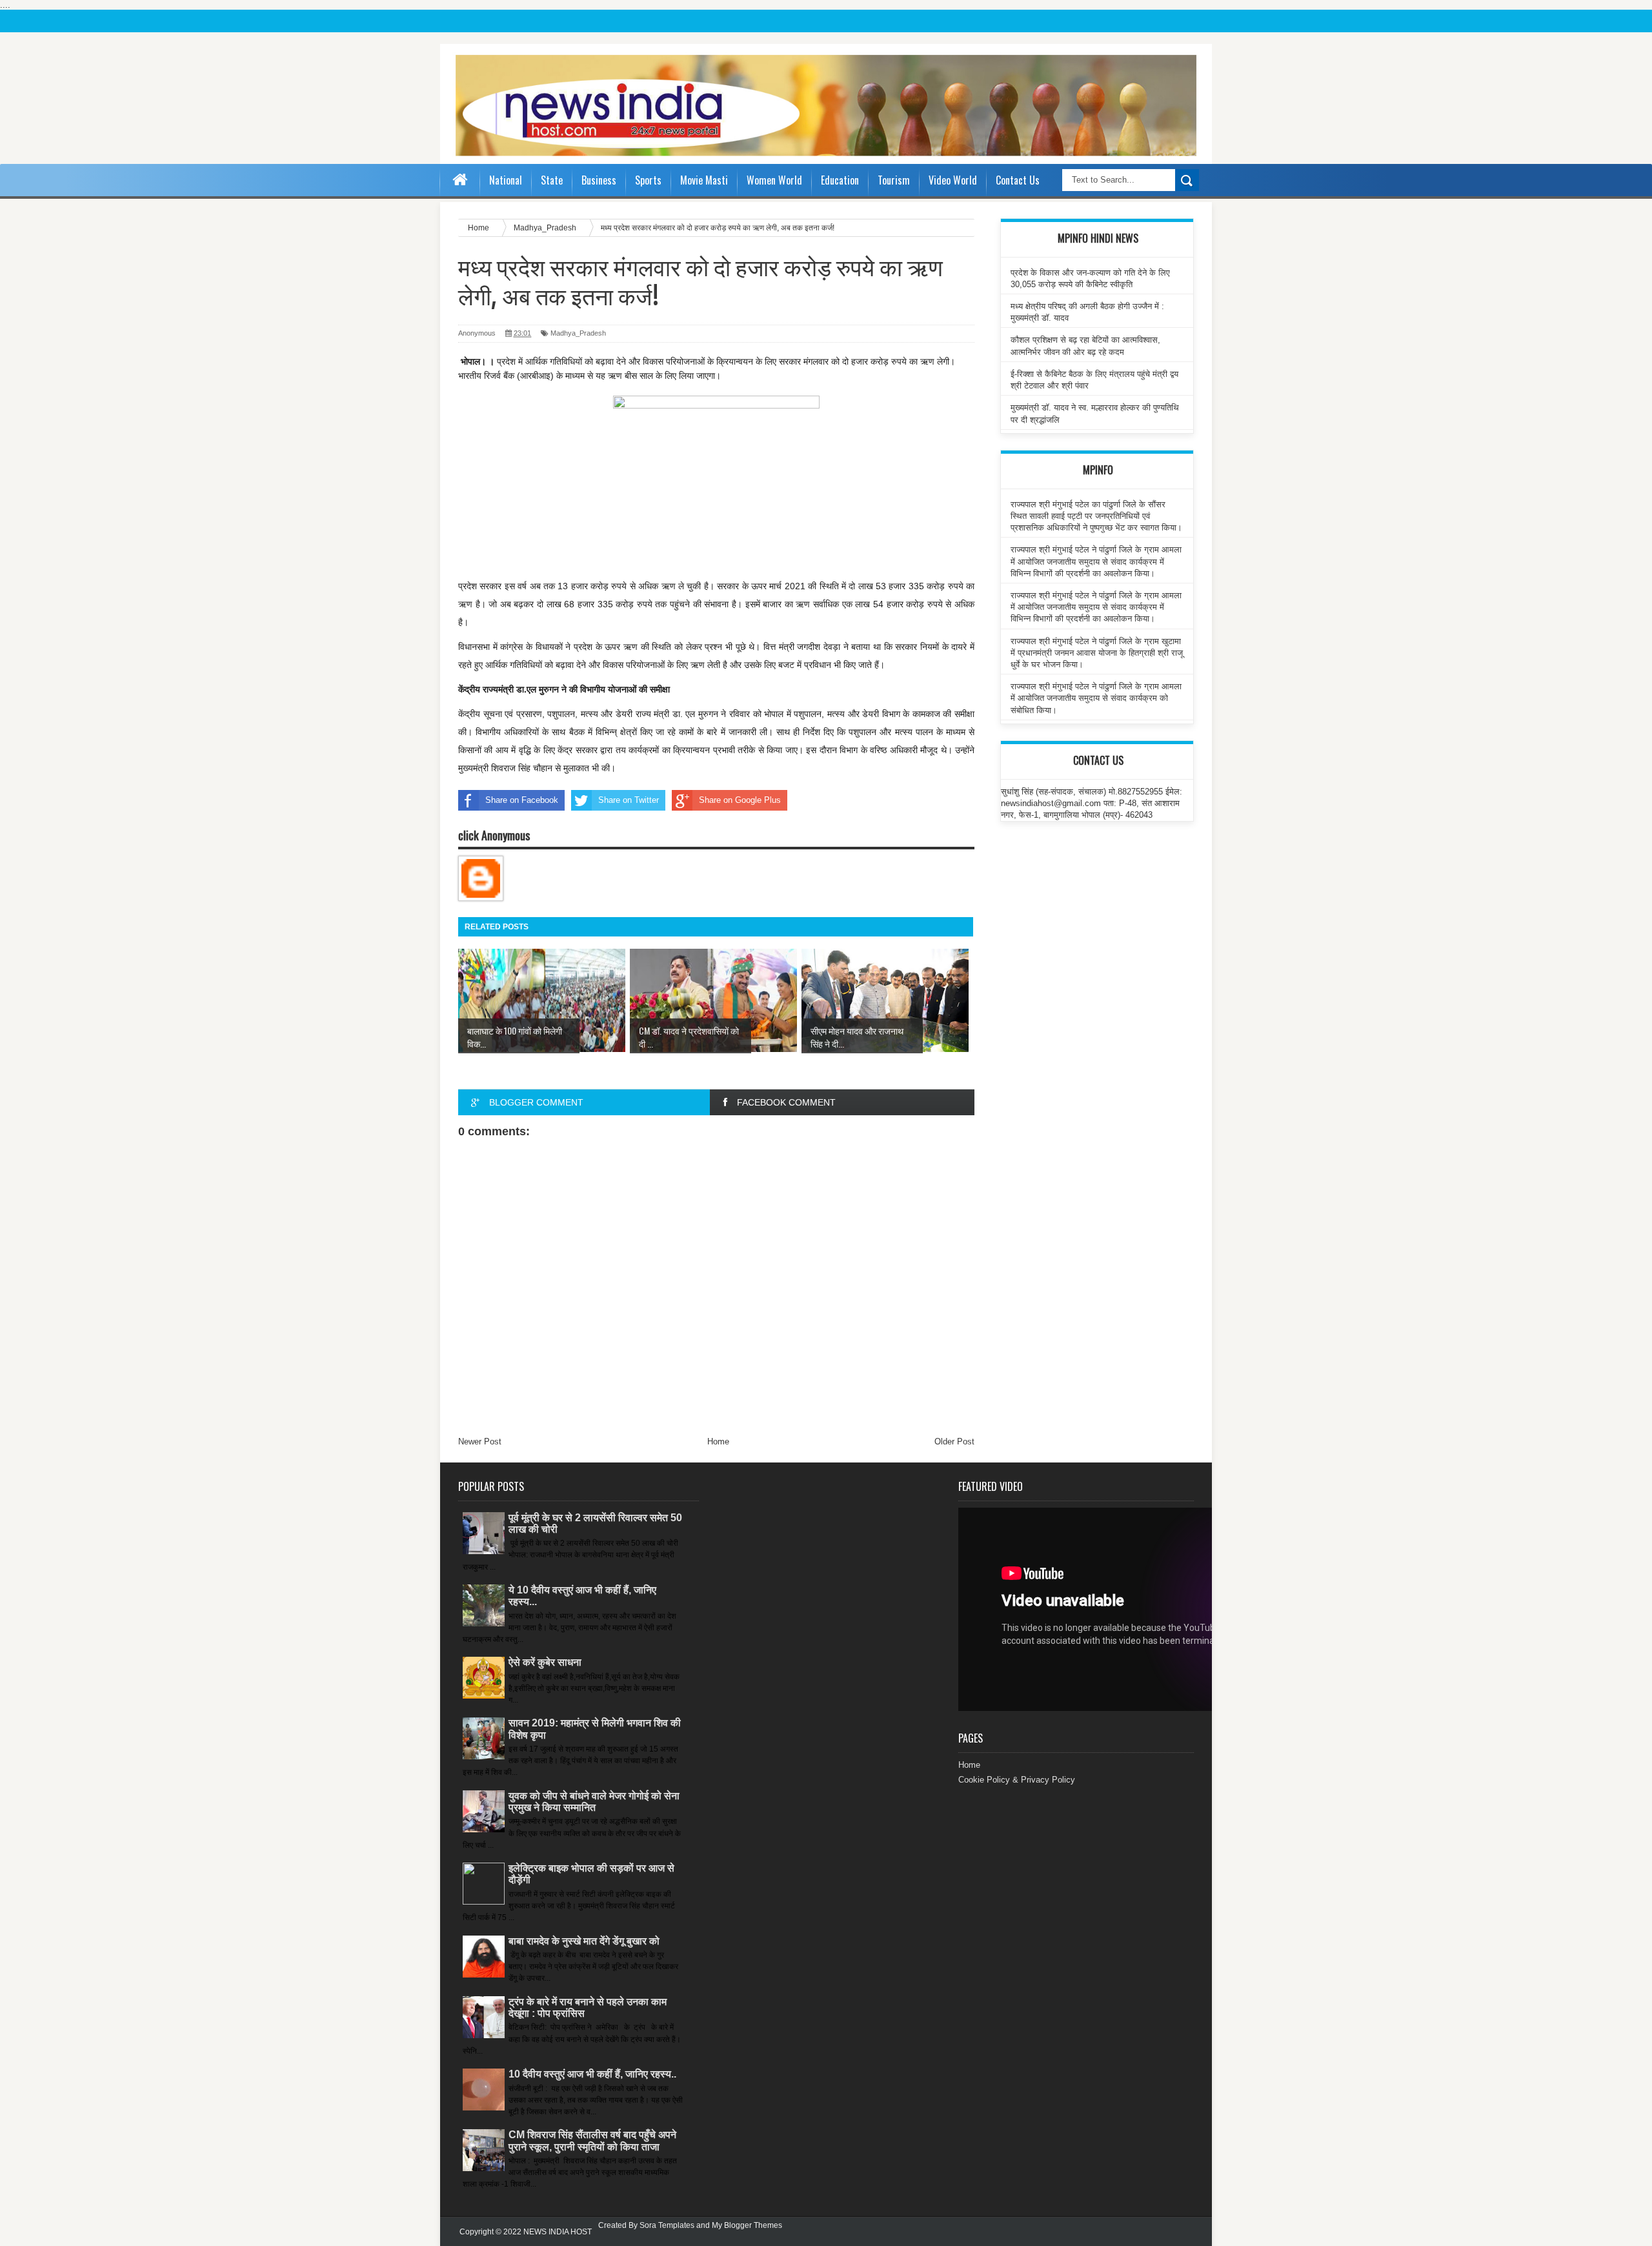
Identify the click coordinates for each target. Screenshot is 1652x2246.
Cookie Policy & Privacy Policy (1017, 1780)
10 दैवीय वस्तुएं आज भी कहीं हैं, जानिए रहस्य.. (592, 2074)
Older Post (954, 1442)
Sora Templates (667, 2225)
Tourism (894, 180)
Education (840, 180)
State (552, 180)
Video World (953, 180)
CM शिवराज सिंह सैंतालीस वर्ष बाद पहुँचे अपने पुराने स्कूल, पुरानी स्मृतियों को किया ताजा (592, 2140)
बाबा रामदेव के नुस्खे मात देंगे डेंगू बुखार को (584, 1941)
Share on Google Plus (740, 800)
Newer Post (480, 1442)
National (506, 180)
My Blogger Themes (747, 2225)
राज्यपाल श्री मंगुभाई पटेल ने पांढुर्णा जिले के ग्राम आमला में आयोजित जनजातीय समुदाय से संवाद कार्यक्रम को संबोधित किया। (1096, 698)
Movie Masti (704, 180)
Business (599, 180)
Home (718, 1442)
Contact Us (1018, 180)
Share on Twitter (629, 800)
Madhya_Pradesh (578, 333)
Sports (648, 180)
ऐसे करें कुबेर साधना (545, 1662)
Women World (774, 180)
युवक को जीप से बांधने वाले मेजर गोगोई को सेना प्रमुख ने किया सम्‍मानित (594, 1802)
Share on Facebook (522, 800)
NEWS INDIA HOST (558, 2232)
